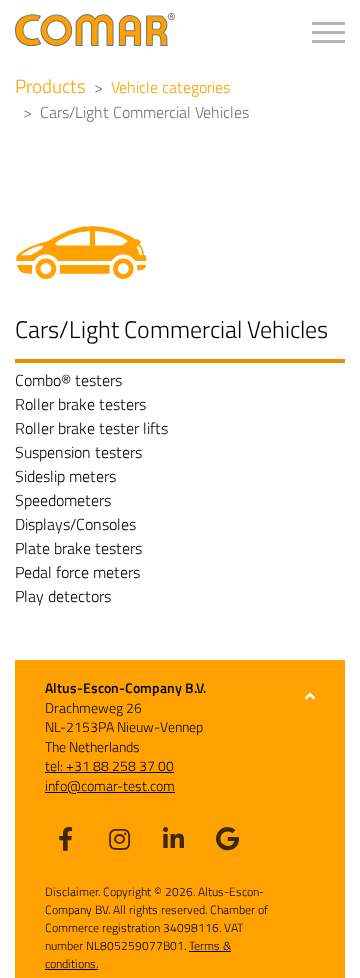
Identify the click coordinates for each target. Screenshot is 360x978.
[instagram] (119, 838)
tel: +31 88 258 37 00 (109, 765)
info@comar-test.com (110, 785)
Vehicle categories (170, 87)
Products (50, 86)
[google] (227, 838)
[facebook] (65, 838)
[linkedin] (173, 838)
